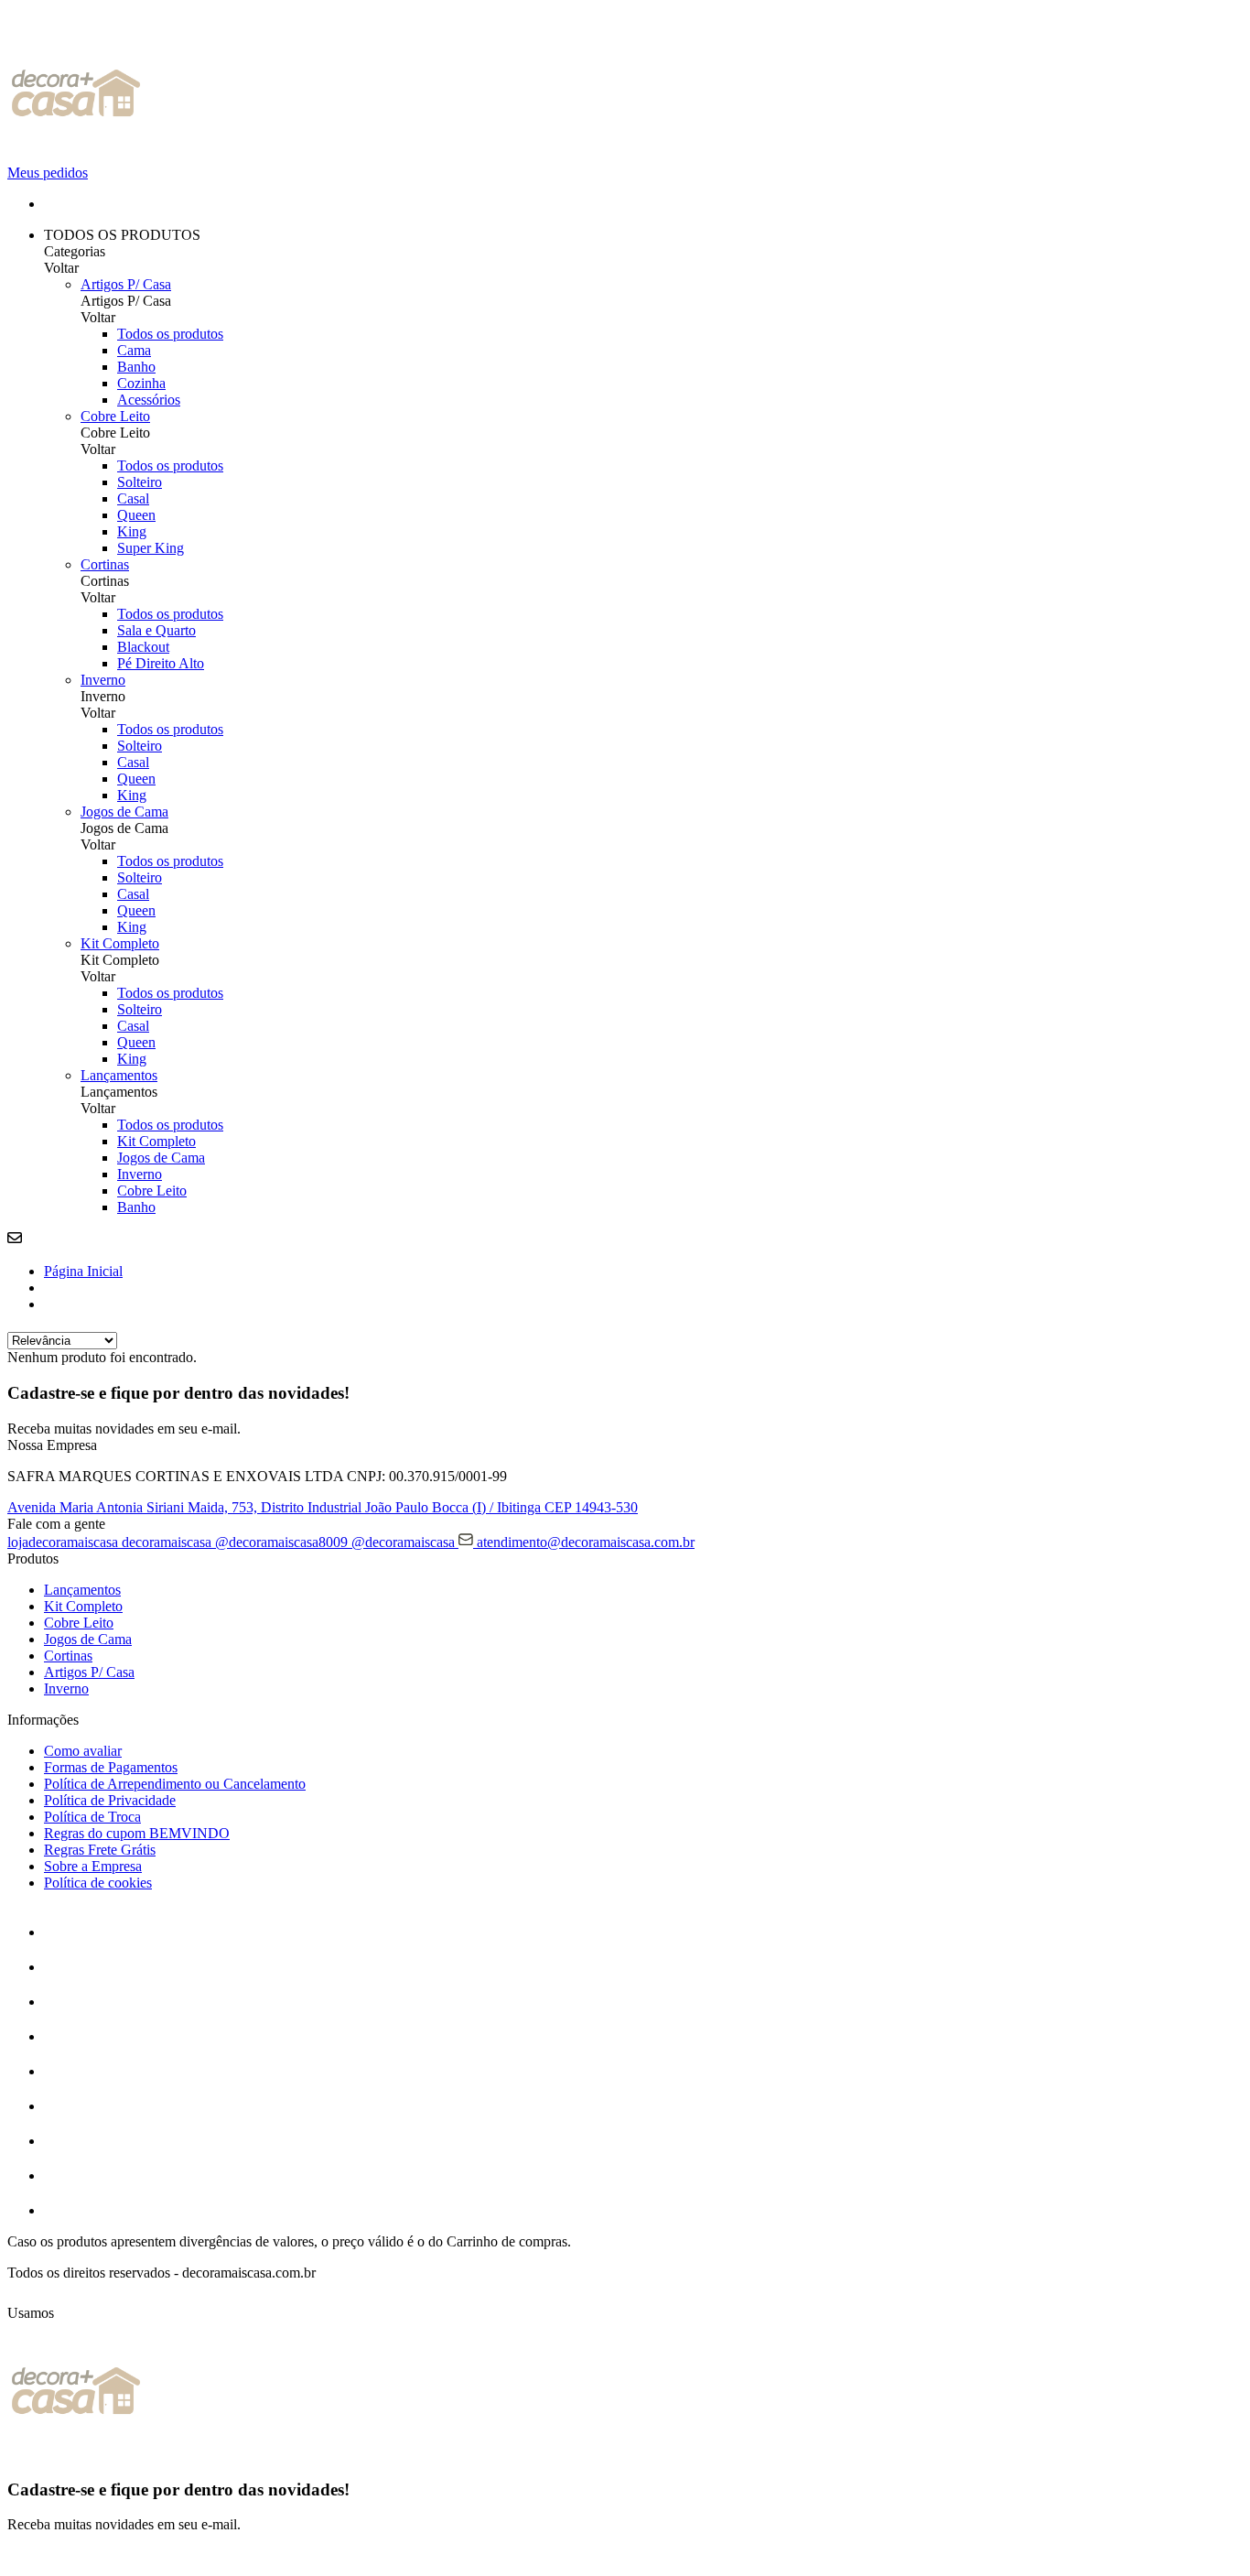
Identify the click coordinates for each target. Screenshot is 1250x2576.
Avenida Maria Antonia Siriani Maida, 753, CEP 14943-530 (323, 1507)
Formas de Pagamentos (111, 1767)
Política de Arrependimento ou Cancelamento (175, 1784)
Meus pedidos (48, 173)
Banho (136, 367)
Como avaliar (83, 1751)
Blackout (143, 647)
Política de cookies (98, 1883)
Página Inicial (83, 1271)
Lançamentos (119, 1075)
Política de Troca (92, 1817)
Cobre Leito (115, 416)
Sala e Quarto (156, 630)
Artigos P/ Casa (126, 284)
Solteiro (140, 482)
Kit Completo (120, 943)
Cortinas (105, 564)
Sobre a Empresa (93, 1866)
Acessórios (149, 400)
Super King (151, 548)
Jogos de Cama (124, 812)
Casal (133, 498)
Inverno (103, 680)
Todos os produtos (170, 334)
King (132, 531)
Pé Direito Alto (161, 663)
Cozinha (141, 383)
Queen (136, 515)
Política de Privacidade (110, 1800)
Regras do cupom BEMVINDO (137, 1833)
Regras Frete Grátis (100, 1850)
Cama (134, 350)
